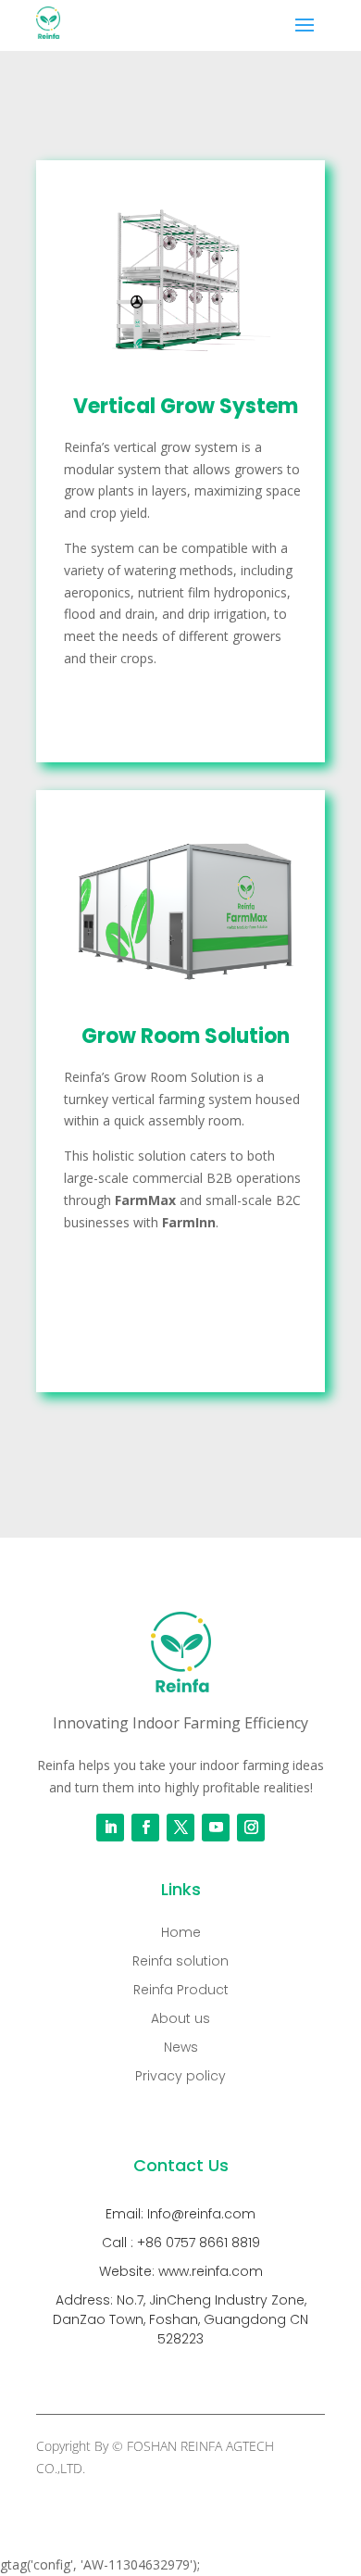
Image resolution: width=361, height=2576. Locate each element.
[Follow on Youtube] (216, 1828)
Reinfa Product (181, 1990)
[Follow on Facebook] (145, 1828)
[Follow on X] (180, 1828)
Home (181, 1932)
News (181, 2047)
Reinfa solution (180, 1961)
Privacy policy (180, 2076)
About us (180, 2018)
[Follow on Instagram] (251, 1828)
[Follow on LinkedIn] (110, 1828)
